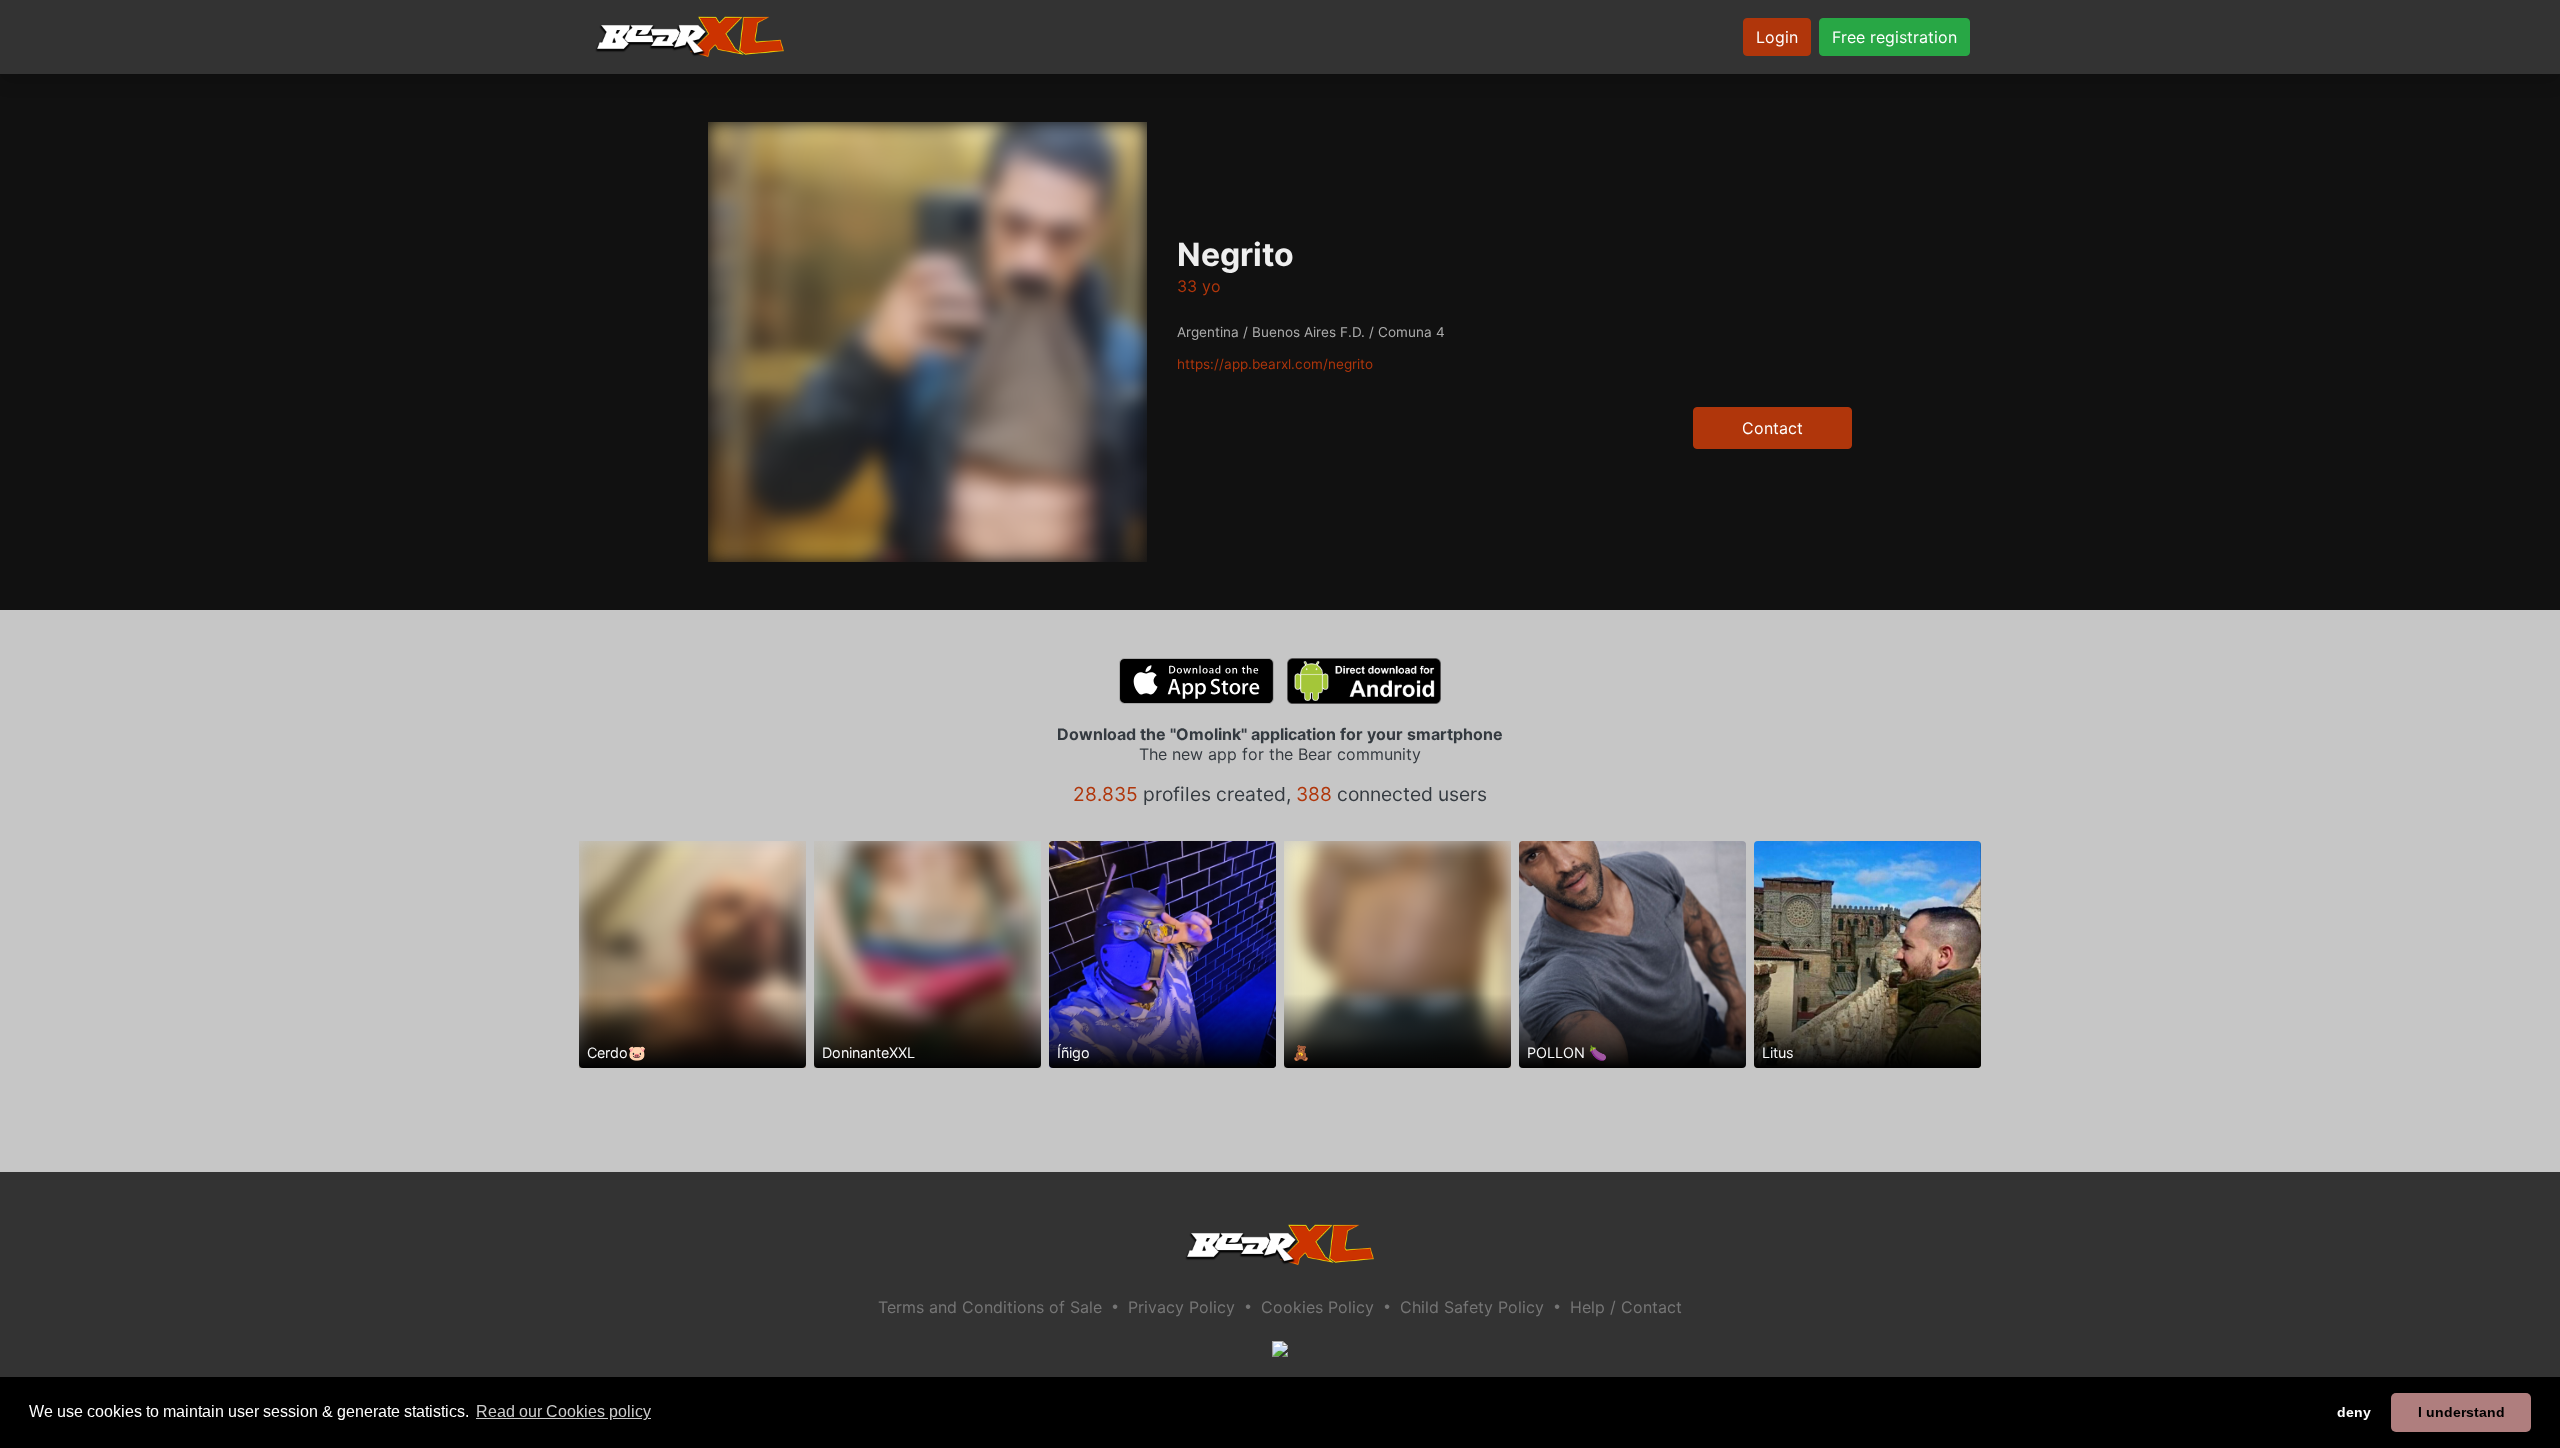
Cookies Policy (1317, 1307)
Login (1777, 37)
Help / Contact (1626, 1307)
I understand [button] (2461, 1412)
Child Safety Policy (1472, 1307)
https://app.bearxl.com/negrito (1275, 364)
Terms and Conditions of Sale (990, 1307)
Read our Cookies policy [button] (563, 1411)
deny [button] (2354, 1412)
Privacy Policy (1181, 1307)
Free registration (1894, 37)
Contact (1772, 428)
